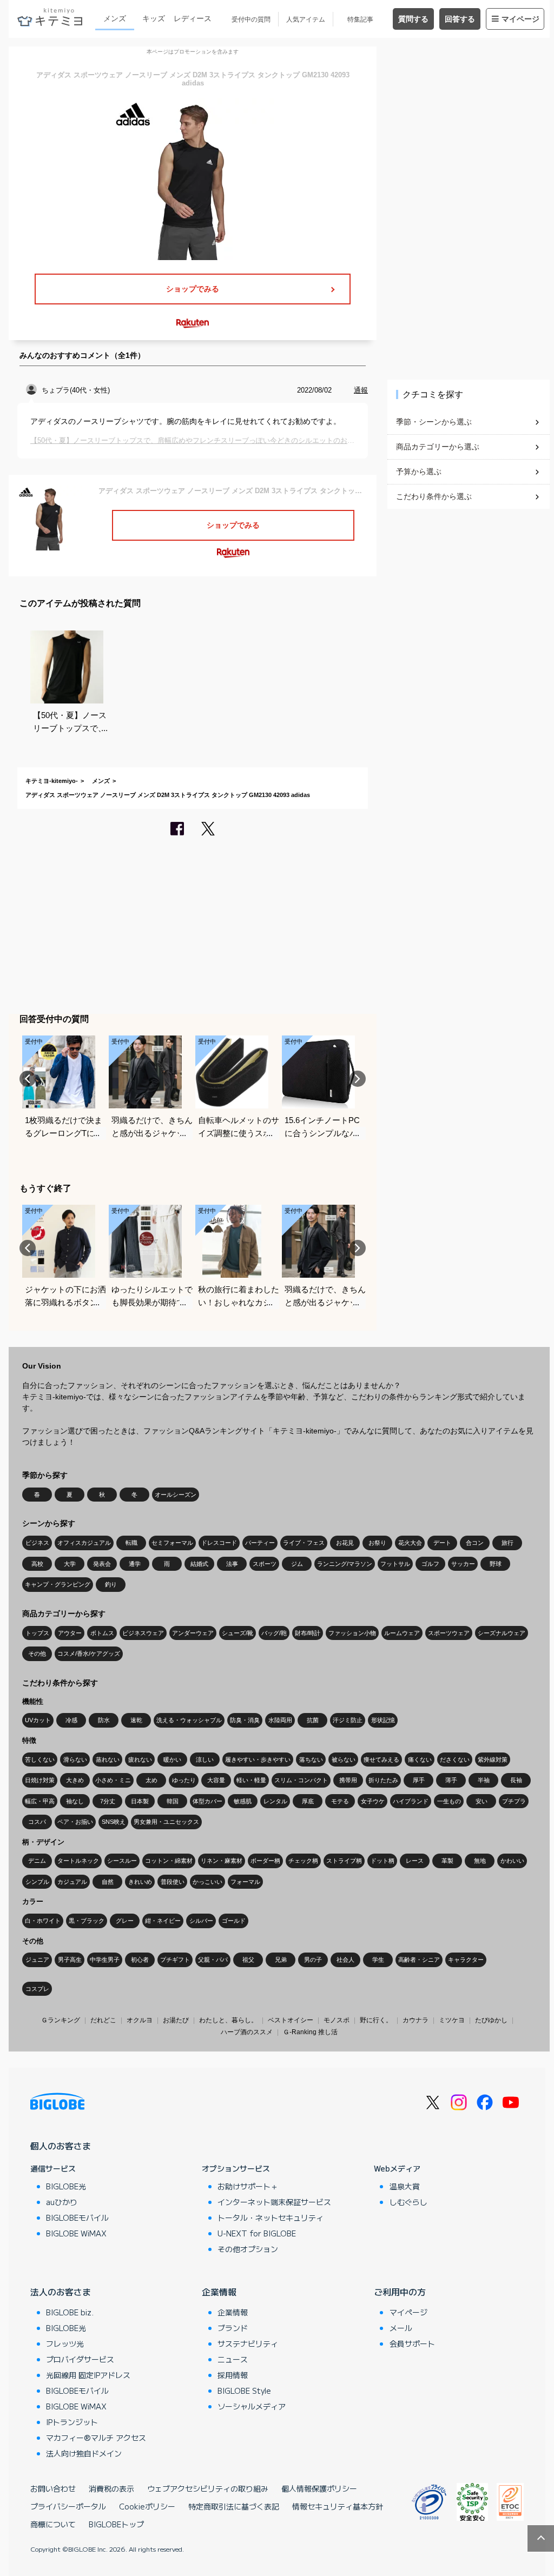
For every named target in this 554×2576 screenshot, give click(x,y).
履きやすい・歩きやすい (258, 1760)
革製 (447, 1861)
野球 (496, 1564)
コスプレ (37, 1989)
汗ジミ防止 (348, 1720)
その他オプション (248, 2249)
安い (482, 1801)
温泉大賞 (405, 2186)
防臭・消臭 (245, 1720)
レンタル (275, 1801)
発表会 (102, 1564)
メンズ (115, 18)
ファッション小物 (352, 1633)
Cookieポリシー (147, 2506)
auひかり (62, 2202)
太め (151, 1780)
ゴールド (234, 1921)
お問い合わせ (53, 2488)
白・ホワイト (43, 1921)
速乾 (136, 1720)
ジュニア (37, 1960)
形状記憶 (383, 1720)
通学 (135, 1564)
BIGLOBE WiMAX (76, 2233)
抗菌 (313, 1720)
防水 (104, 1720)
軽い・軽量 (251, 1780)
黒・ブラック (87, 1921)
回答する (460, 19)
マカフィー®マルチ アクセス (96, 2438)
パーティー (260, 1543)
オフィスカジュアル (84, 1543)
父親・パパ (213, 1960)
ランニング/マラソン (345, 1564)
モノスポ (337, 2020)
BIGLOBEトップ (116, 2524)
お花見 (345, 1543)
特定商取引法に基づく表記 (234, 2506)
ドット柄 (382, 1861)
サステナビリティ (248, 2343)
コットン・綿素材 (169, 1861)
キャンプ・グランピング (58, 1584)
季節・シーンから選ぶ (434, 422)
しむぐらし (408, 2202)
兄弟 (281, 1960)
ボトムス (102, 1633)
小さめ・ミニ (113, 1780)
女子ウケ (373, 1801)
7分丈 (108, 1801)
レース (415, 1861)
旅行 (507, 1543)
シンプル (37, 1882)
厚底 (308, 1801)
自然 (108, 1882)
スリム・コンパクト (301, 1780)
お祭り (377, 1543)
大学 (70, 1564)
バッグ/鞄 (274, 1633)
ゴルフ (430, 1564)
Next (358, 1079)
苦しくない (40, 1760)
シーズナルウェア (502, 1633)
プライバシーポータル (68, 2506)
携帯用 (348, 1780)
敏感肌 (243, 1801)
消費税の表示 (111, 2488)
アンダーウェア (193, 1633)
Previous (28, 1079)
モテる (340, 1801)
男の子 (313, 1960)
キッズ (154, 18)
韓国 (173, 1801)
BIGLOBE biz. (70, 2312)
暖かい (172, 1760)
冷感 (71, 1720)
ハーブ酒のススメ (247, 2032)
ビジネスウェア (143, 1633)
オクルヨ (140, 2020)
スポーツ (265, 1564)
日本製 (140, 1801)
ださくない (455, 1760)
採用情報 (233, 2375)
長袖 (516, 1780)
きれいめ (140, 1882)
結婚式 (199, 1564)
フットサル (395, 1564)
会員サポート (412, 2343)
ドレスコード (219, 1543)
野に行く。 (376, 2020)
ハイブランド (411, 1801)
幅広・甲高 (40, 1801)
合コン (475, 1543)
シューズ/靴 (238, 1633)
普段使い (173, 1882)
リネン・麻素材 (222, 1861)
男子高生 (70, 1960)
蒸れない (108, 1760)
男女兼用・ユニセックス (166, 1822)
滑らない (75, 1760)
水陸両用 (280, 1720)
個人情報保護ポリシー (319, 2488)
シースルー (122, 1861)
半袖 (484, 1780)
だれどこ (103, 2020)
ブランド (233, 2328)
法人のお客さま (61, 2292)
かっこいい (207, 1882)
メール (401, 2328)
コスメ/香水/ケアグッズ (89, 1654)
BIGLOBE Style (244, 2391)
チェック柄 (303, 1861)
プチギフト (175, 1960)
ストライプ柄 (344, 1861)
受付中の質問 (251, 19)
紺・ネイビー (163, 1921)
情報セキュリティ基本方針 (338, 2506)
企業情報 (219, 2292)
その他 (37, 1654)
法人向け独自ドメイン (84, 2453)
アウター (70, 1633)
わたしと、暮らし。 (228, 2020)
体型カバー (207, 1801)
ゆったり (184, 1780)
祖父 (248, 1960)
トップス (37, 1633)
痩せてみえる (381, 1760)
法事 (232, 1564)
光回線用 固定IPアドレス (88, 2375)
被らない (344, 1760)
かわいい (512, 1861)
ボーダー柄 (265, 1861)
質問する (413, 19)
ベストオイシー (291, 2020)
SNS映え (114, 1822)
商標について (53, 2524)
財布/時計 (308, 1633)
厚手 (419, 1780)
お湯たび (176, 2020)
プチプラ (514, 1801)
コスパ (37, 1822)
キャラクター (466, 1960)
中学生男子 (105, 1960)
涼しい (205, 1760)
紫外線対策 (493, 1760)
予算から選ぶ (419, 472)
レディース (193, 18)
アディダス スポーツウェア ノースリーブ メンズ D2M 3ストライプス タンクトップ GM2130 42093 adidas (168, 795)
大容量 (216, 1780)
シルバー (201, 1921)
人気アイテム (306, 19)
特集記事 (360, 19)
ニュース (233, 2359)
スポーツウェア (449, 1633)
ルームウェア (402, 1633)
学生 (378, 1960)
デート (442, 1543)
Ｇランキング (61, 2020)
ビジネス (37, 1543)
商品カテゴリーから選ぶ (438, 447)
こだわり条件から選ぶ (434, 496)
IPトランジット (72, 2422)
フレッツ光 (65, 2343)
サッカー (463, 1564)
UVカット (38, 1720)
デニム (37, 1861)
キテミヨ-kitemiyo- (52, 781)
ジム (297, 1564)
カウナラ (415, 2020)
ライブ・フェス (304, 1543)
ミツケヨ (452, 2020)
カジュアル (72, 1882)
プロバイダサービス (80, 2359)
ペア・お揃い (75, 1822)
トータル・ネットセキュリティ (271, 2218)
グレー (125, 1921)
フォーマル (245, 1882)
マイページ (520, 19)
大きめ (75, 1780)
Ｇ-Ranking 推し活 (310, 2032)
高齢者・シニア (419, 1960)
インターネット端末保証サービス (274, 2202)
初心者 (140, 1960)
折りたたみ (383, 1780)
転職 (131, 1543)
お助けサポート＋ (248, 2186)
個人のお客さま (61, 2146)
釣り (111, 1584)
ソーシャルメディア (252, 2406)
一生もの (449, 1801)
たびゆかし (491, 2020)
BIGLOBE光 (66, 2186)
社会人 (345, 1960)
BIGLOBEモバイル (77, 2218)
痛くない (420, 1760)
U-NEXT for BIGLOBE (257, 2233)
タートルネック (78, 1861)
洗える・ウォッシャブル (189, 1720)
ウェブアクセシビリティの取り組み (208, 2488)
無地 (480, 1861)
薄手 (451, 1780)
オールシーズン (176, 1495)
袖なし (75, 1801)
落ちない (311, 1760)
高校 (37, 1564)
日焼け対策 (40, 1780)
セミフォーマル (172, 1543)
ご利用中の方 (400, 2292)
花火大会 (410, 1543)
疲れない (140, 1760)
